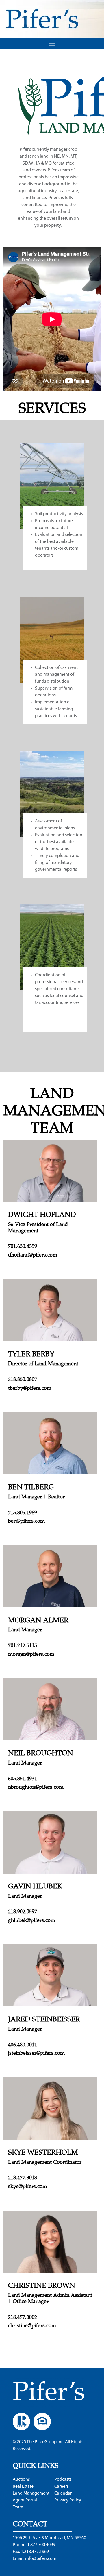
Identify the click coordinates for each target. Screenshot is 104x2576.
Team (18, 2507)
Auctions (21, 2480)
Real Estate (23, 2487)
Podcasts (63, 2480)
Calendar (63, 2493)
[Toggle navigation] (52, 43)
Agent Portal (25, 2500)
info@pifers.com (41, 2559)
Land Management (31, 2493)
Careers (61, 2487)
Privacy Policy (68, 2500)
